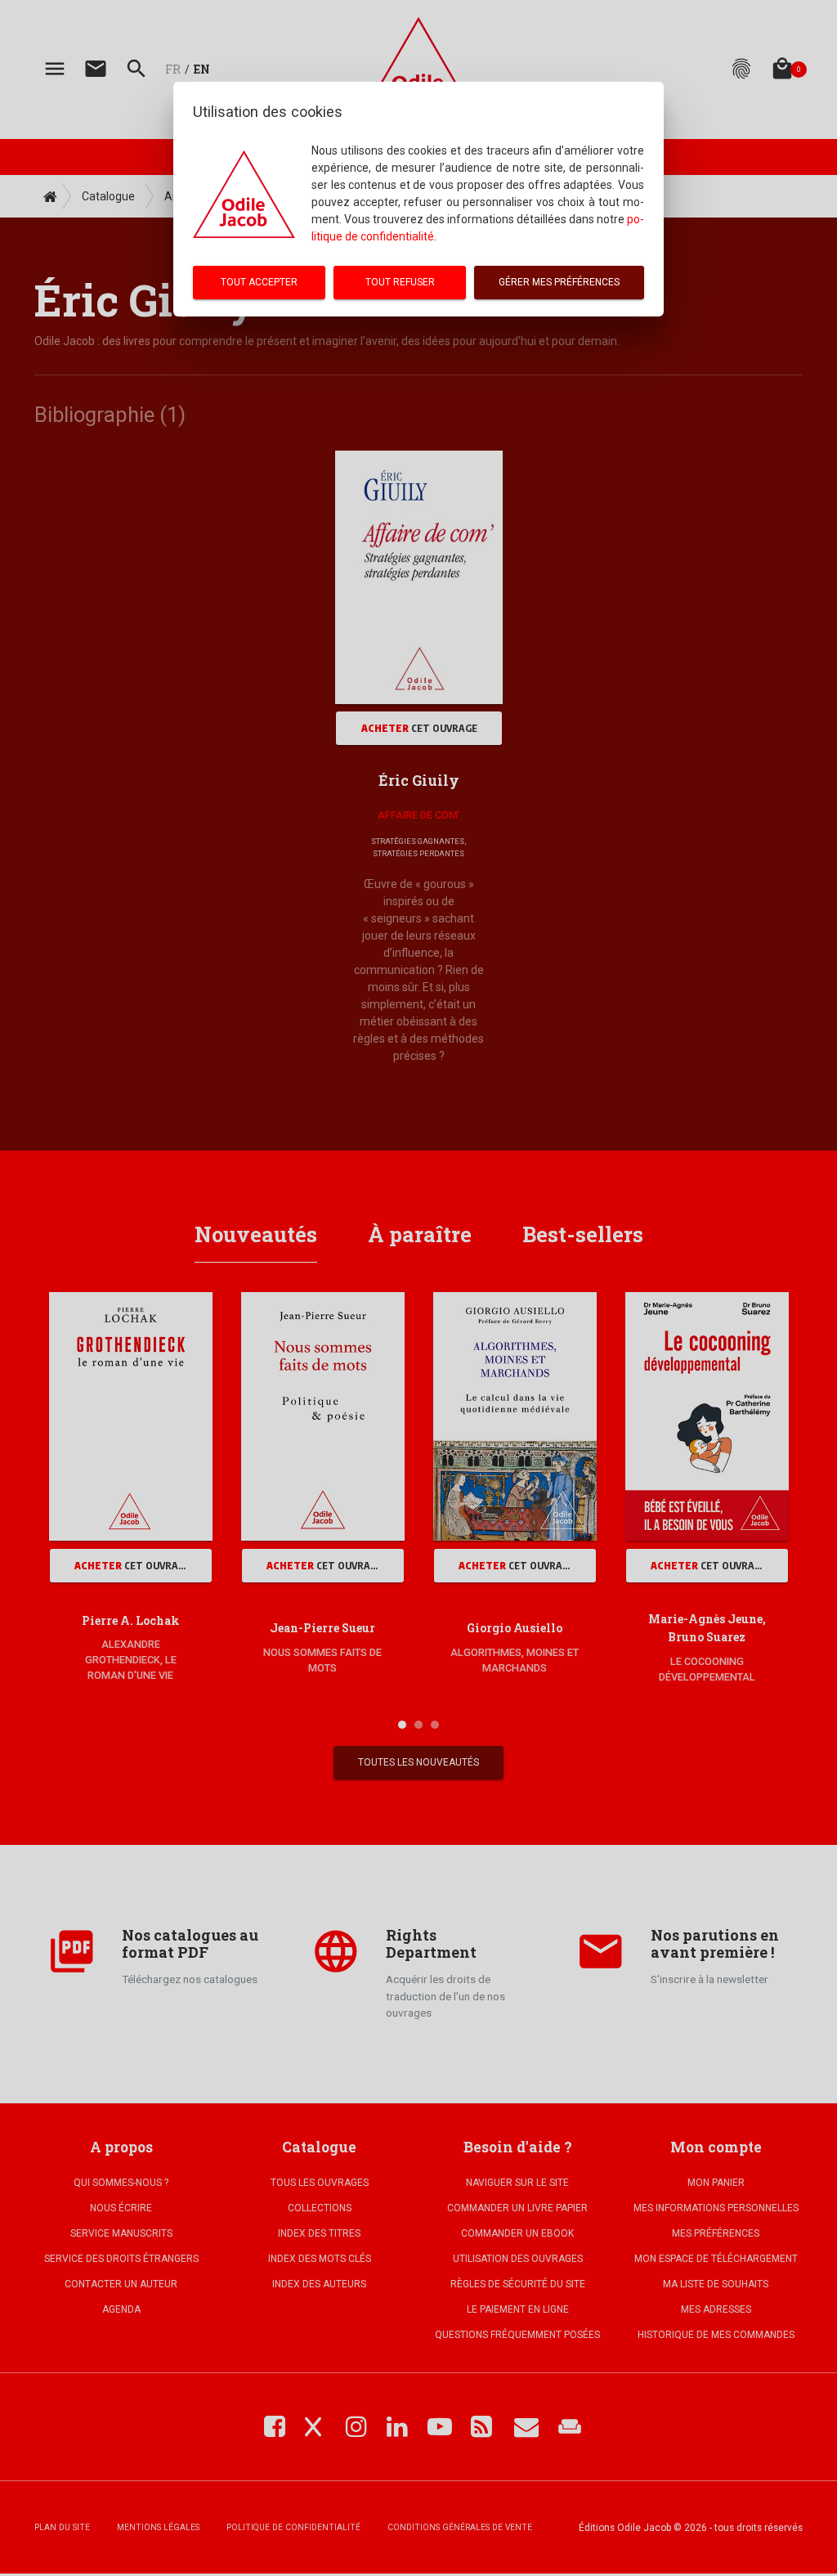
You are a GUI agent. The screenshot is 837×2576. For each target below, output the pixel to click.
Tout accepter (259, 282)
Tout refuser (400, 282)
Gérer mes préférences (559, 282)
